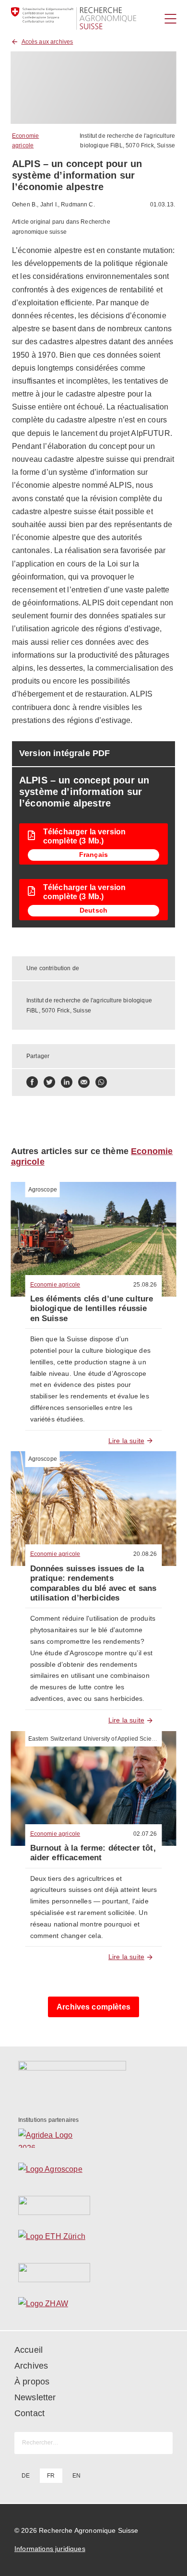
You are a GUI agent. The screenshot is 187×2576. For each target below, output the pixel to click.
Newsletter (35, 2397)
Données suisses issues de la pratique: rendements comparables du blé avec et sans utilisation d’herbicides (93, 1583)
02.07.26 (145, 1834)
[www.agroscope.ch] (94, 2172)
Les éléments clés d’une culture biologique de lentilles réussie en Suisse (92, 1309)
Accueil (29, 2350)
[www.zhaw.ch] (94, 2306)
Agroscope (43, 1190)
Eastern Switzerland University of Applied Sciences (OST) (105, 1739)
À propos (32, 2382)
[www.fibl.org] (94, 2273)
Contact (29, 2413)
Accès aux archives (47, 42)
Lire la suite (126, 1441)
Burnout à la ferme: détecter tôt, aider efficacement (93, 1853)
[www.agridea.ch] (94, 2138)
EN (76, 2476)
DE (26, 2476)
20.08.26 (145, 1554)
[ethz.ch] (94, 2239)
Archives (31, 2366)
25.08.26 (145, 1285)
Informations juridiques (50, 2549)
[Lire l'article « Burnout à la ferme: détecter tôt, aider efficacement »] (94, 1788)
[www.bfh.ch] (94, 2205)
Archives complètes (93, 2007)
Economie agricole (55, 1285)
